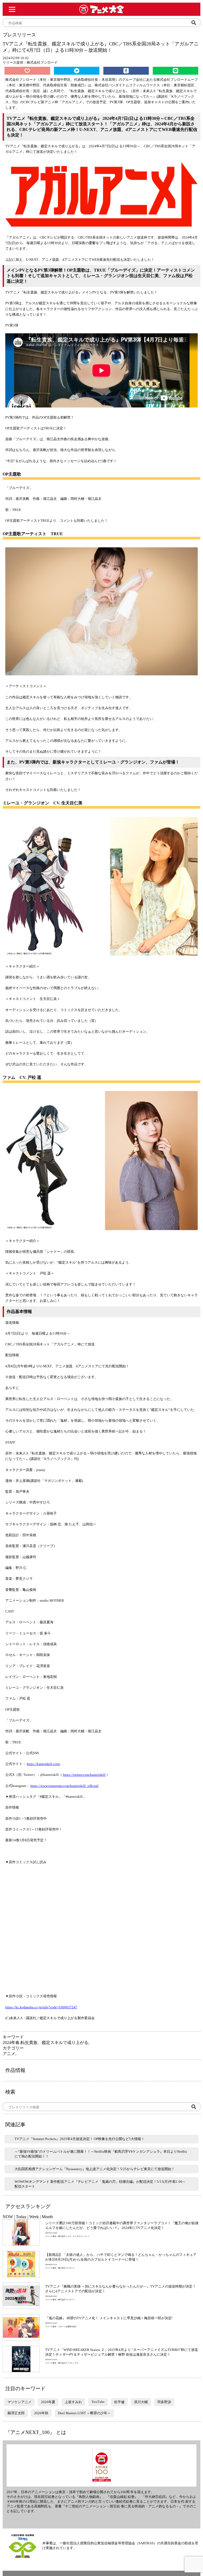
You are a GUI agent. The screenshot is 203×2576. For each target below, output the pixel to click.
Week (34, 2217)
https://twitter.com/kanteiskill (84, 1775)
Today (21, 2217)
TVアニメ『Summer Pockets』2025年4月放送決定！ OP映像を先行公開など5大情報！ (80, 2139)
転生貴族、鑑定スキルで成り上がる (54, 2043)
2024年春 (11, 2043)
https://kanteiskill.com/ (43, 1764)
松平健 (119, 2402)
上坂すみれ (73, 2402)
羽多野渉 (164, 2402)
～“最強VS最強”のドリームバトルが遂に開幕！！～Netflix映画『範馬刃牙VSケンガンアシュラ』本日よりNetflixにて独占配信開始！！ (101, 2154)
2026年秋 (41, 2413)
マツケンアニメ (19, 2402)
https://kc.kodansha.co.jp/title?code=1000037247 (41, 2007)
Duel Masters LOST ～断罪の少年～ (84, 2413)
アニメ (9, 2054)
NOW (8, 2217)
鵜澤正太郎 (16, 2413)
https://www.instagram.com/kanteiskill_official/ (65, 1786)
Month (47, 2217)
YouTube (98, 2402)
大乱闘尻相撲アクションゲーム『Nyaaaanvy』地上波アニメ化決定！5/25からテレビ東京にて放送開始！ (95, 2169)
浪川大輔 (141, 2402)
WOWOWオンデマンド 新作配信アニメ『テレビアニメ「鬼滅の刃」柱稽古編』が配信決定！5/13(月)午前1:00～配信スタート (100, 2184)
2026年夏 (48, 2402)
